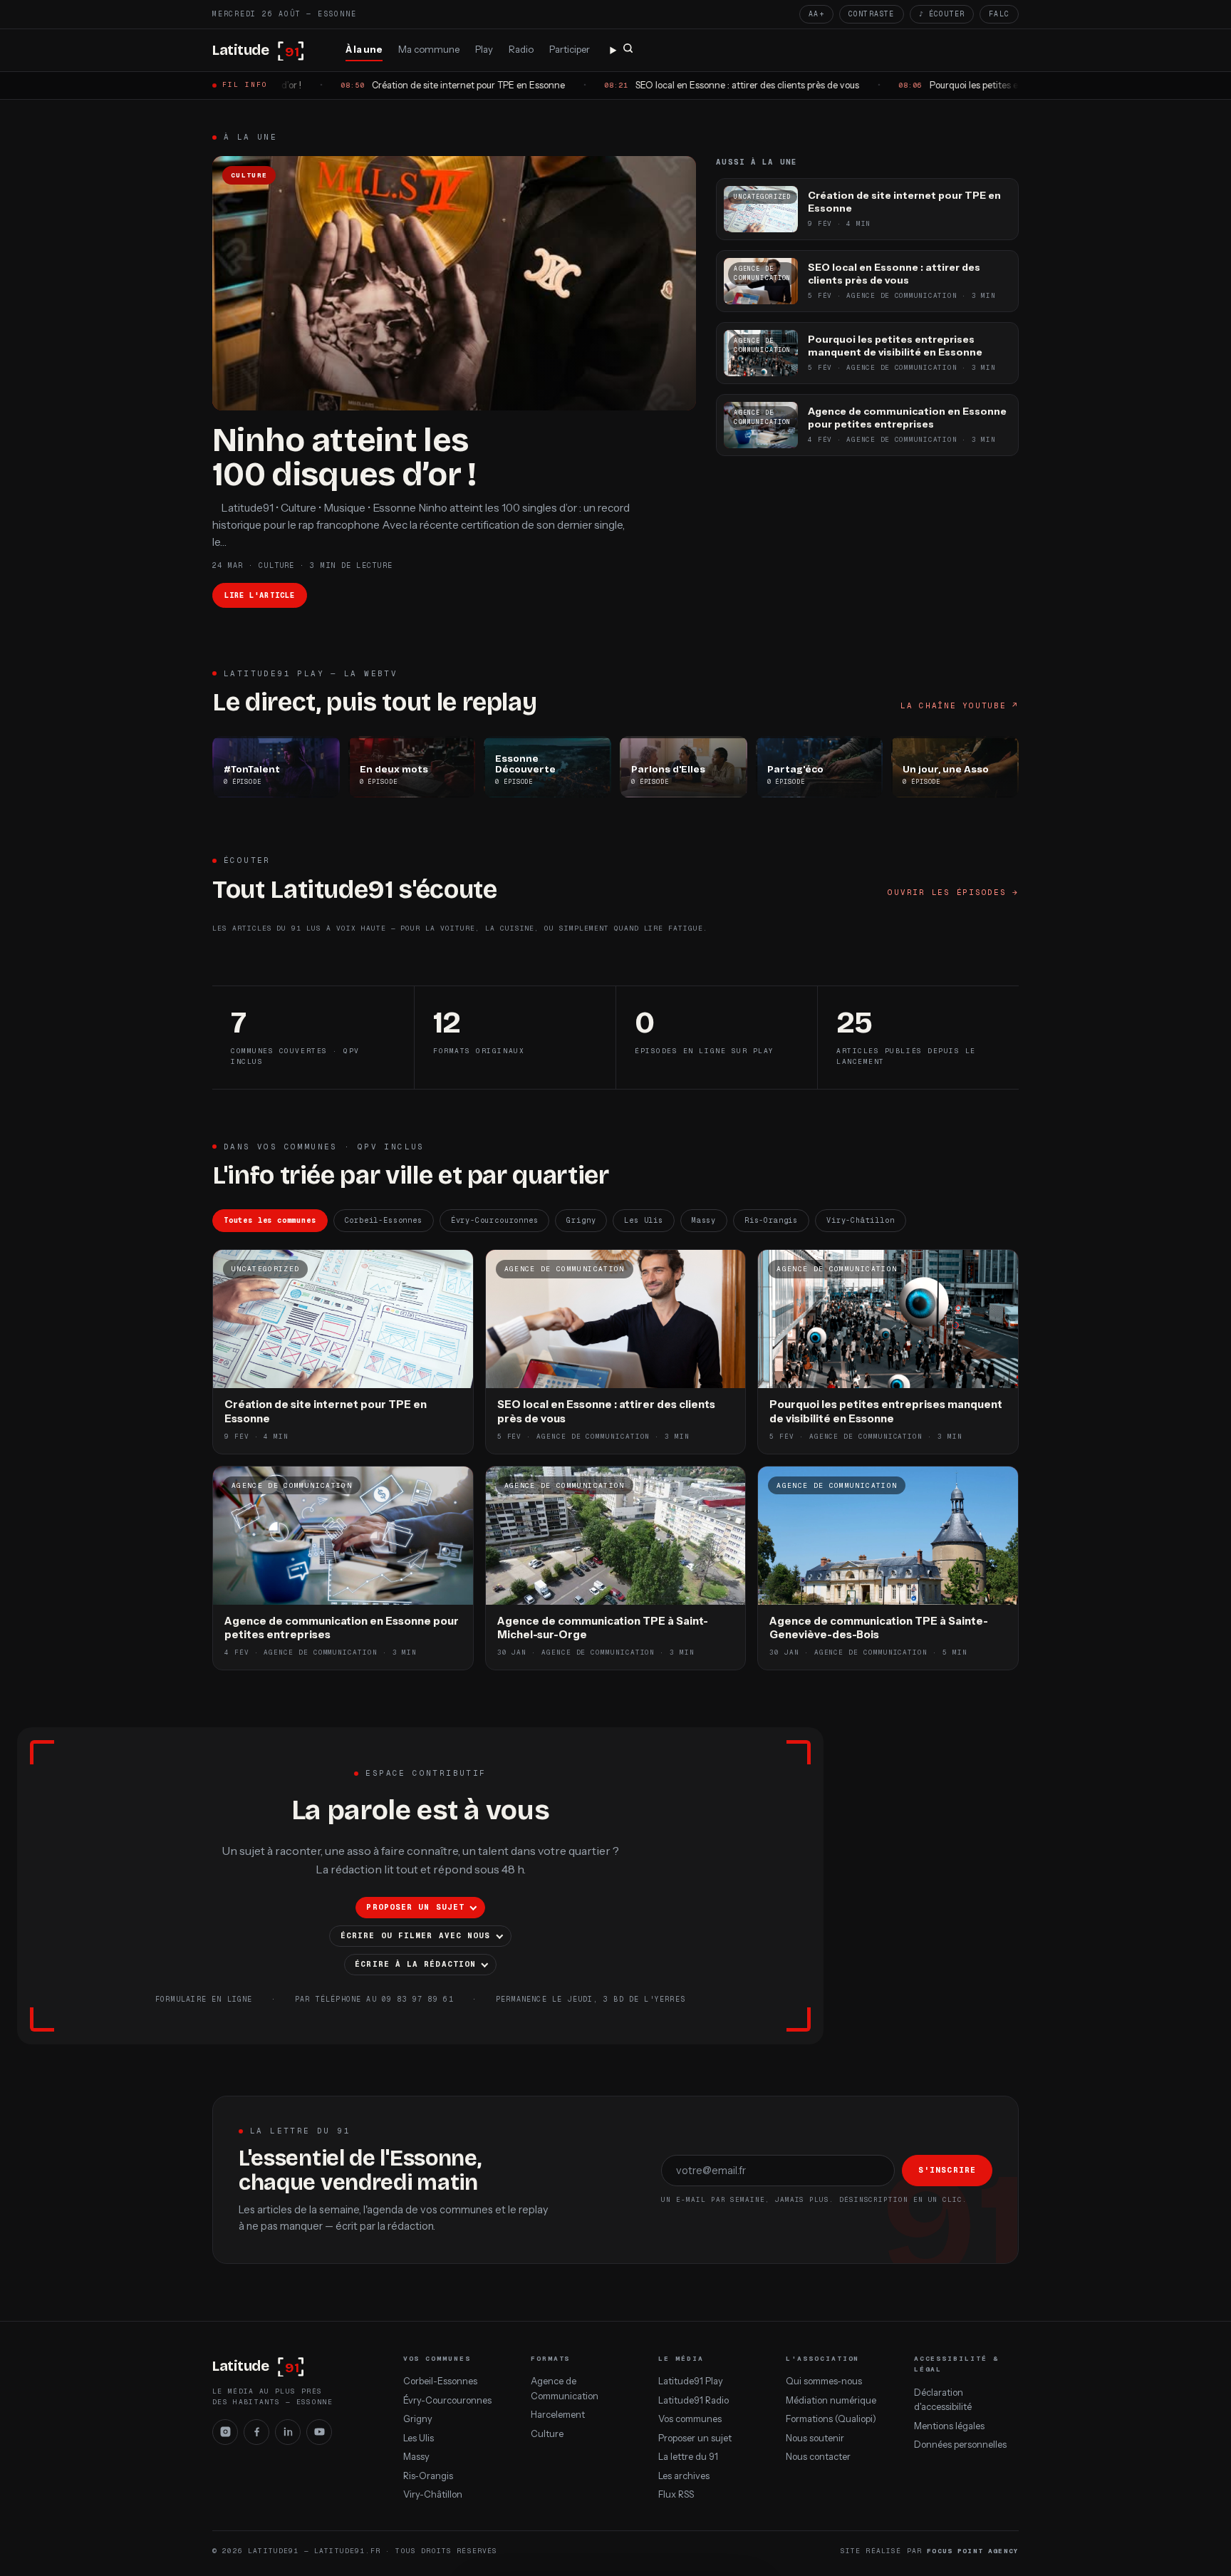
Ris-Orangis (771, 1220)
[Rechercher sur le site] (622, 51)
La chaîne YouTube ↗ (960, 705)
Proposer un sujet (415, 1907)
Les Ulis (644, 1220)
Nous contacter (818, 2457)
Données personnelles (960, 2445)
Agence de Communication (565, 2388)
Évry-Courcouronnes (495, 1220)
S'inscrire (947, 2170)
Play (484, 49)
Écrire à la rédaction (415, 1964)
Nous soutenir (815, 2438)
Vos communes (690, 2419)
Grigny (581, 1220)
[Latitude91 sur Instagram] (225, 2432)
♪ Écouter (942, 14)
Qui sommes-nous (824, 2381)
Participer (570, 49)
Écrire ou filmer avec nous (415, 1935)
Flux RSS (676, 2494)
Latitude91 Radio (694, 2400)
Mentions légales (949, 2426)
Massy (704, 1220)
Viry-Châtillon (860, 1220)
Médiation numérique (831, 2400)
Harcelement (558, 2415)
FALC (999, 14)
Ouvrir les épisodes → (953, 892)
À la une (364, 49)
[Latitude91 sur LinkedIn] (288, 2432)
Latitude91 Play (691, 2381)
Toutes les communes (270, 1220)
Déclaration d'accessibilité (943, 2400)
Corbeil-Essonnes (384, 1220)
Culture (547, 2434)
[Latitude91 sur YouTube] (319, 2432)
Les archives (684, 2476)
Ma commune (429, 49)
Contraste (872, 14)
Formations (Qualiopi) (831, 2419)
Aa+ (816, 14)
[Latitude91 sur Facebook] (256, 2432)
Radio (521, 49)
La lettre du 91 (688, 2457)
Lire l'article (260, 595)
